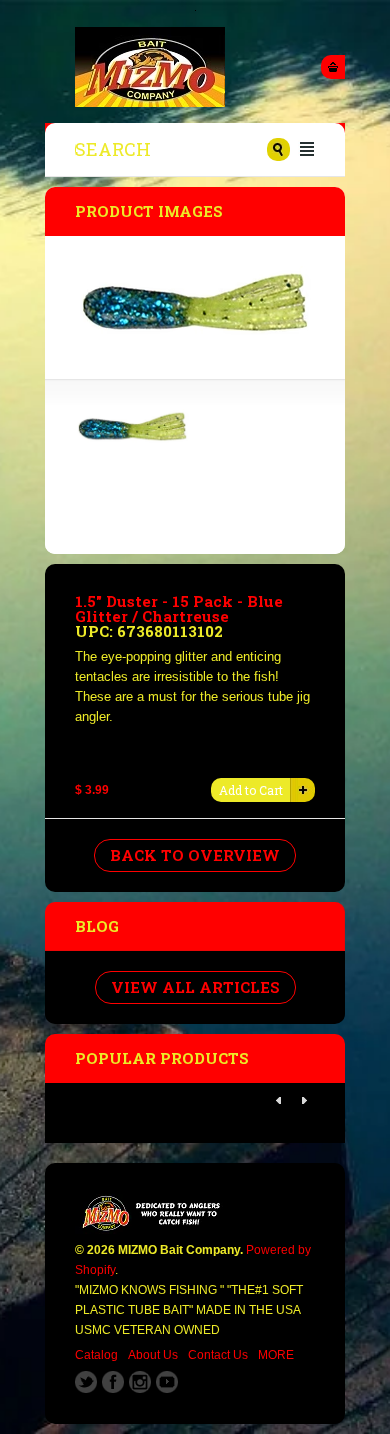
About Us (153, 1355)
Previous (279, 1101)
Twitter (86, 1382)
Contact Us (218, 1355)
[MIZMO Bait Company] (195, 67)
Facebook (113, 1382)
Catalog (96, 1355)
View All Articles (195, 987)
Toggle (333, 67)
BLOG (97, 926)
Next (304, 1101)
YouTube (167, 1382)
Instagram (140, 1382)
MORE (276, 1355)
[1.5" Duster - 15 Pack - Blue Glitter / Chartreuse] (132, 441)
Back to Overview (195, 855)
